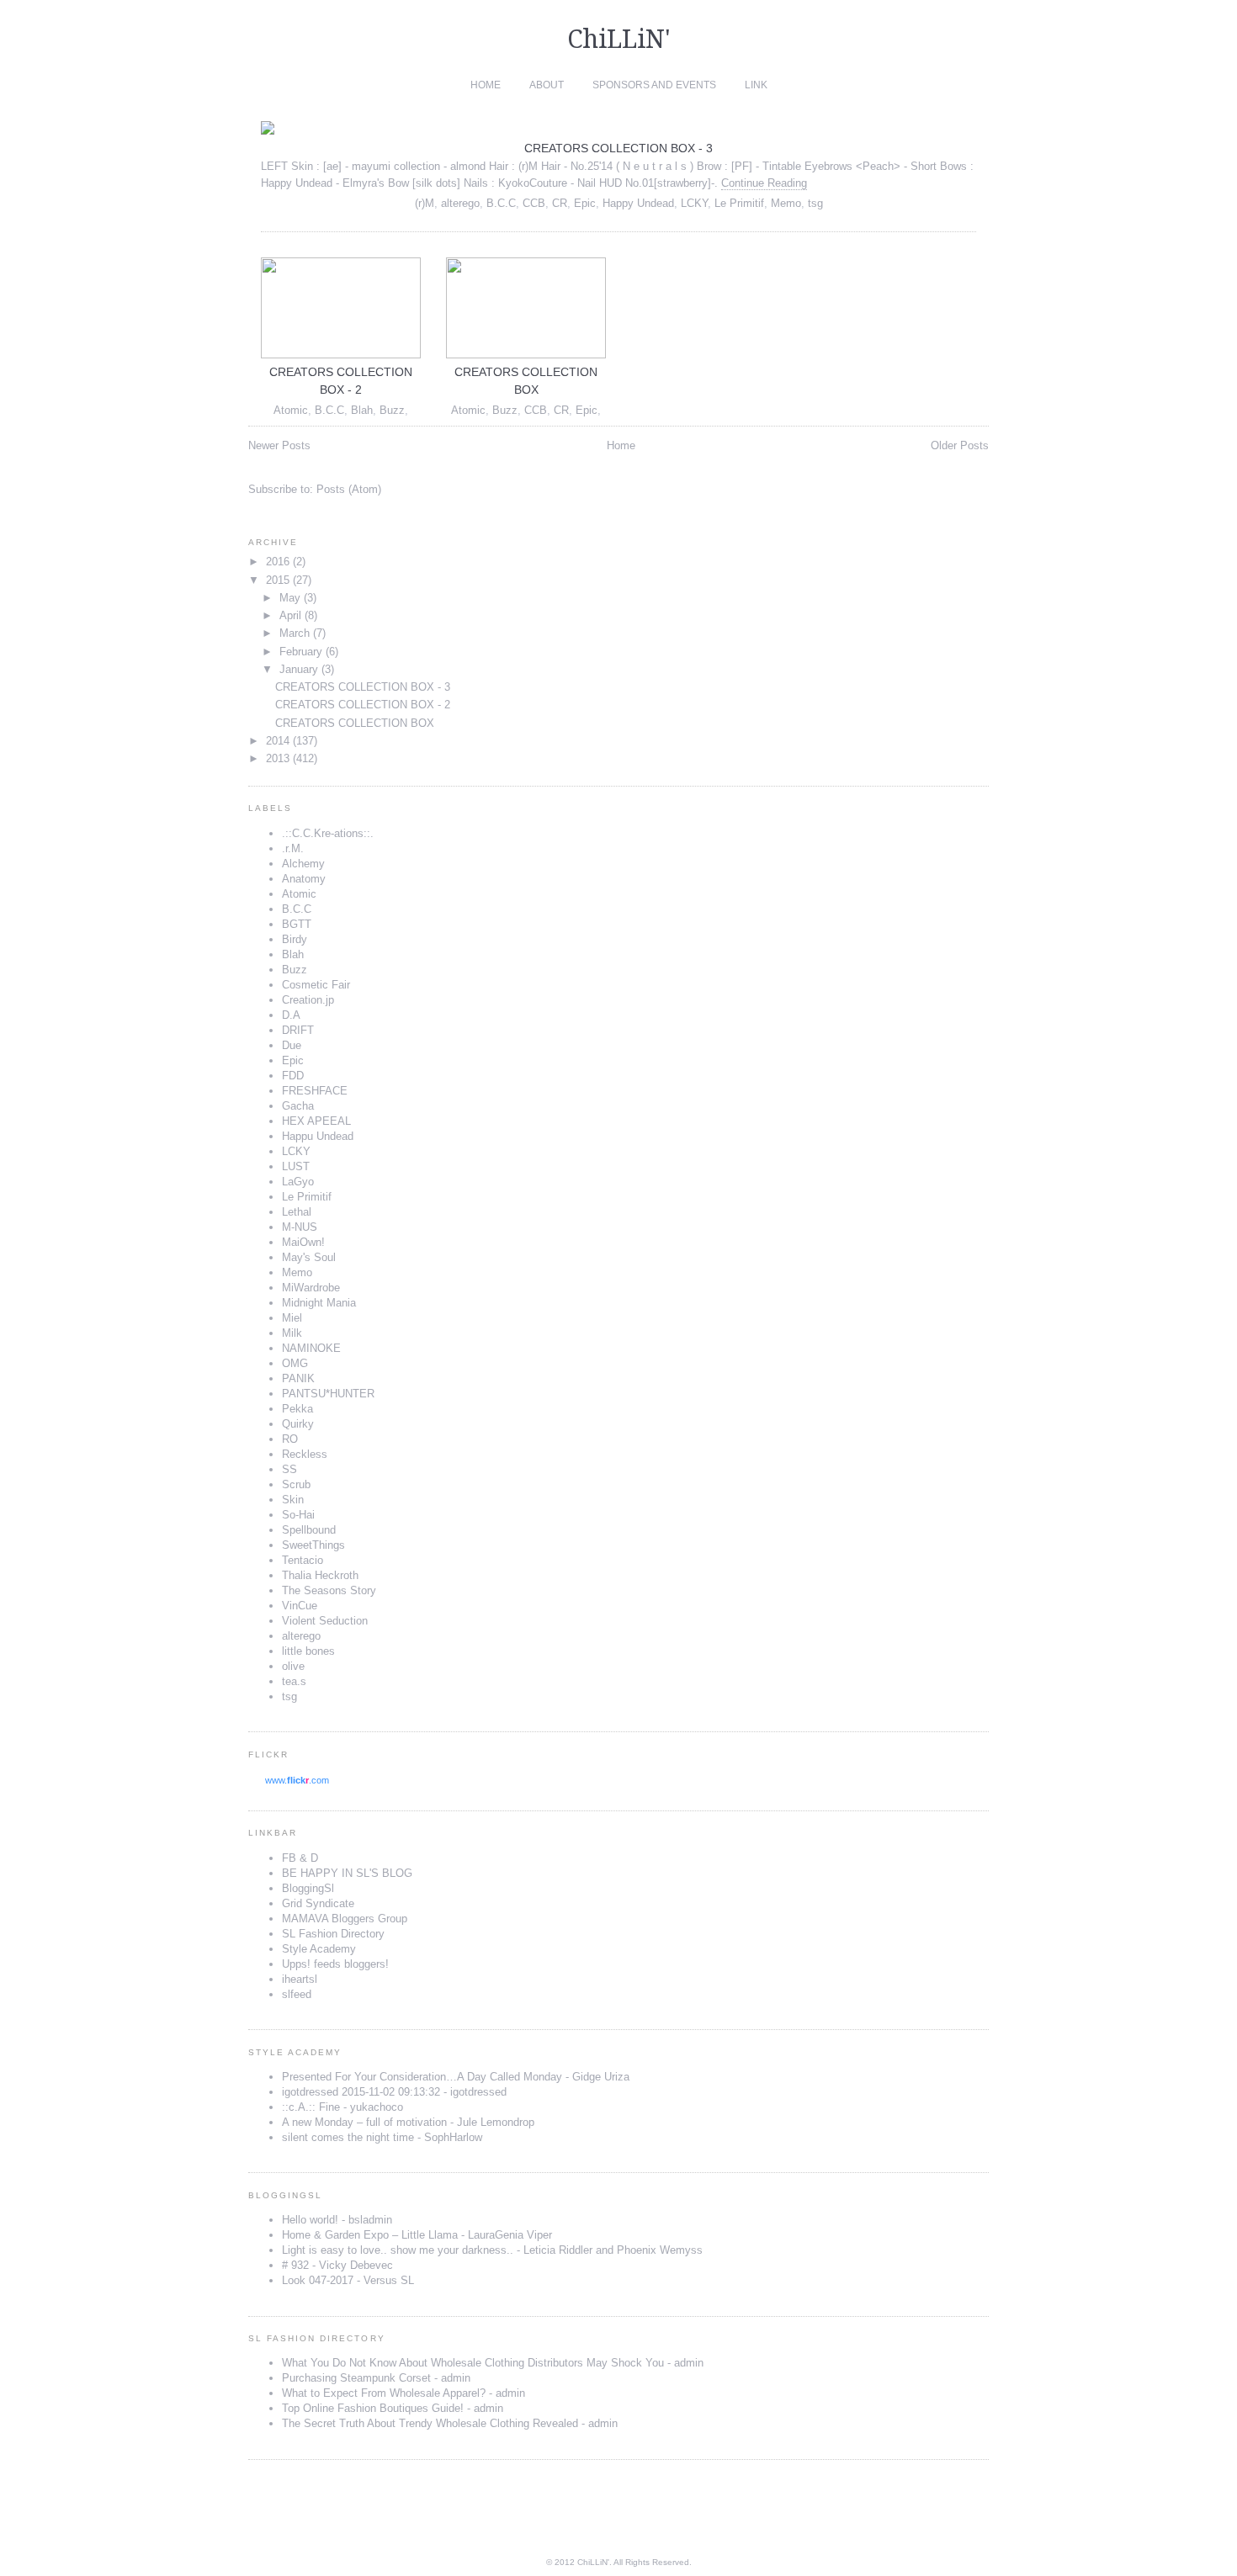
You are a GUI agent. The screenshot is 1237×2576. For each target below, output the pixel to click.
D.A (291, 1015)
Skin (293, 1500)
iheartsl (300, 1979)
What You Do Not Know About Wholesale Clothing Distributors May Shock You (473, 2363)
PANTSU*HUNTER (328, 1394)
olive (293, 1666)
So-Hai (298, 1515)
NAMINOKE (311, 1348)
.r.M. (293, 848)
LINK (756, 85)
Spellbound (309, 1530)
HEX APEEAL (316, 1121)
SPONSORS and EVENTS (654, 85)
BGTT (297, 924)
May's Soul (309, 1257)
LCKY (694, 203)
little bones (308, 1651)
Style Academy (319, 1949)
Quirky (298, 1424)
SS (289, 1469)
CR (560, 203)
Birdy (295, 939)
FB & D (300, 1858)
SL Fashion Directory (333, 1934)
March (295, 633)
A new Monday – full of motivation (364, 2122)
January (299, 669)
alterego (460, 203)
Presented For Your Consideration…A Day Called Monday (422, 2077)
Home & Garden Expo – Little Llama (370, 2235)
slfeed (297, 1994)
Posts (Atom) (349, 489)
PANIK (298, 1378)
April (290, 615)
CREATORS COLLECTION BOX (355, 723)
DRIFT (298, 1030)
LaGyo (298, 1182)
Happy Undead (638, 203)
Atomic (291, 410)
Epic (585, 203)
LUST (296, 1166)
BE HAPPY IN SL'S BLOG (347, 1873)
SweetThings (313, 1545)
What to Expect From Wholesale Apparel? (384, 2393)
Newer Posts (279, 445)
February (301, 652)
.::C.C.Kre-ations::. (328, 833)
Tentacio (303, 1560)
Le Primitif (739, 203)
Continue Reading (764, 183)
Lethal (297, 1212)
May (290, 598)
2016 (278, 562)
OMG (295, 1363)
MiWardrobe (311, 1288)
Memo (786, 203)
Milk (292, 1333)
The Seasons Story (329, 1590)
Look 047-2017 (318, 2280)
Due (292, 1045)
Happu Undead (318, 1136)
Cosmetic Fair (316, 985)
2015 (278, 580)
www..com (297, 1780)
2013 (278, 758)
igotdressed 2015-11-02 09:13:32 (361, 2092)
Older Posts (960, 445)
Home (486, 85)
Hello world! (310, 2220)
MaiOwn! (303, 1242)
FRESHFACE (315, 1091)
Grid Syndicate (318, 1903)
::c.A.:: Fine (311, 2107)
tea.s (294, 1681)
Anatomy (304, 879)
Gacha (298, 1106)
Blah (362, 410)
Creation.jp (308, 1000)
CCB (534, 203)
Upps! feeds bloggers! (335, 1964)
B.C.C (501, 203)
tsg (815, 203)
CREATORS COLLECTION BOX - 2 (363, 705)
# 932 (295, 2265)
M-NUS (300, 1227)
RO (290, 1439)
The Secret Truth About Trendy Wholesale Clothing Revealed (430, 2423)
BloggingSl (308, 1888)
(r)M (425, 203)
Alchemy (303, 864)
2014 (278, 741)
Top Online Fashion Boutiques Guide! (373, 2408)
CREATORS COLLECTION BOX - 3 (618, 148)
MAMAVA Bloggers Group (345, 1919)
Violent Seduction (325, 1621)
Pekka (297, 1409)
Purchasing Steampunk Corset (356, 2378)
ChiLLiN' (619, 39)
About (547, 85)
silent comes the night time (348, 2137)
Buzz (392, 410)
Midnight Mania (319, 1303)
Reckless (305, 1454)
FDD (293, 1076)
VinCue (300, 1606)
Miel (292, 1318)
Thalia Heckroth (320, 1575)
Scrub (296, 1484)
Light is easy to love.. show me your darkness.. (398, 2250)
